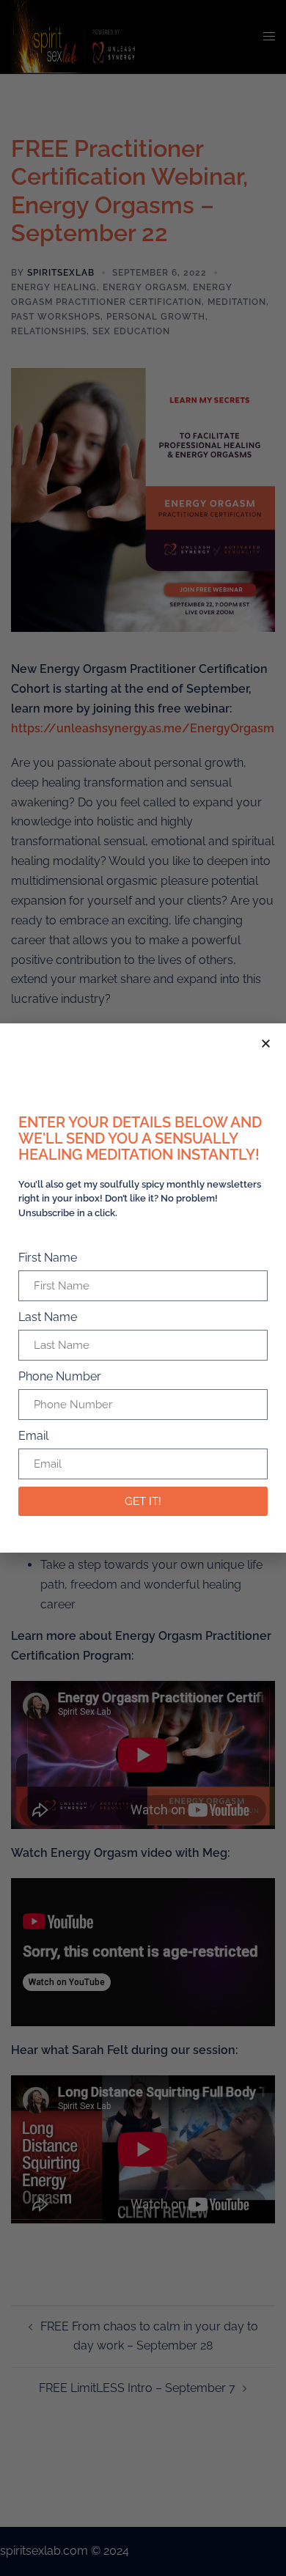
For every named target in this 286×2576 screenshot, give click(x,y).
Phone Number (60, 1376)
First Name (48, 1258)
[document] (143, 1288)
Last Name (48, 1317)
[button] (266, 1044)
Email (33, 1436)
